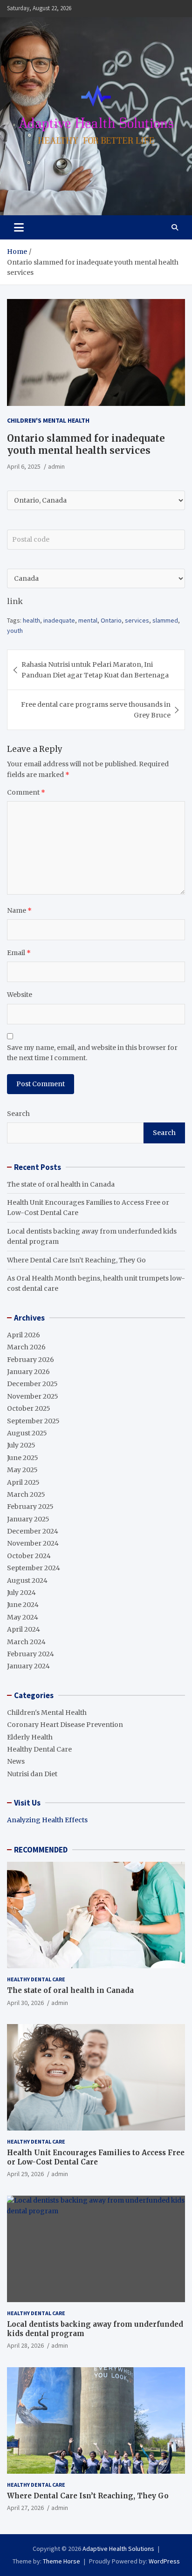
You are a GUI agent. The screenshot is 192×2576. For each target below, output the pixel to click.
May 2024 (23, 1617)
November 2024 (33, 1543)
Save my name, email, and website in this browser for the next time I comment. (92, 1053)
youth (15, 631)
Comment (26, 792)
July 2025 (21, 1445)
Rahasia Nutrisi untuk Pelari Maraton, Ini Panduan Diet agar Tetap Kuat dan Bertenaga (95, 670)
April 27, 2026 (25, 2508)
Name (19, 910)
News (16, 1761)
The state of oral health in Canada (61, 1184)
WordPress (164, 2561)
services (137, 620)
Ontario (111, 620)
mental (88, 620)
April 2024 (24, 1629)
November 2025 (33, 1396)
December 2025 (32, 1384)
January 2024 (28, 1666)
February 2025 (30, 1507)
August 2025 (27, 1433)
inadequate (59, 620)
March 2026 (26, 1347)
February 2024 (31, 1654)
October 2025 (29, 1408)
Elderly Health (30, 1737)
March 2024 (26, 1642)
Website (20, 995)
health (31, 620)
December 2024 (33, 1531)
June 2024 (23, 1605)
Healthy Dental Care (39, 1749)
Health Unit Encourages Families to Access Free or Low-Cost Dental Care (96, 2157)
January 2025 (28, 1519)
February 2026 (31, 1360)
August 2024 (27, 1580)
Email (19, 953)
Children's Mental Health (48, 420)
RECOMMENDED (41, 1850)
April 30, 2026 (25, 2003)
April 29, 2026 (25, 2174)
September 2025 (33, 1421)
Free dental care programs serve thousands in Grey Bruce (96, 710)
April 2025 (23, 1482)
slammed (165, 620)
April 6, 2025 (24, 466)
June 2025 (23, 1458)
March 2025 (26, 1494)
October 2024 (29, 1556)
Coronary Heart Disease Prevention (65, 1725)
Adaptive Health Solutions (118, 2549)
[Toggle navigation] (19, 227)
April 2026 (24, 1335)
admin (56, 466)
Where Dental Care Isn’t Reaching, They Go (76, 1260)
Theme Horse (62, 2561)
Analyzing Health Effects (47, 1820)
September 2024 (34, 1568)
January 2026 (28, 1372)
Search (18, 1114)
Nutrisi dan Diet (32, 1774)
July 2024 (21, 1593)
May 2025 (22, 1470)
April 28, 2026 (25, 2345)
